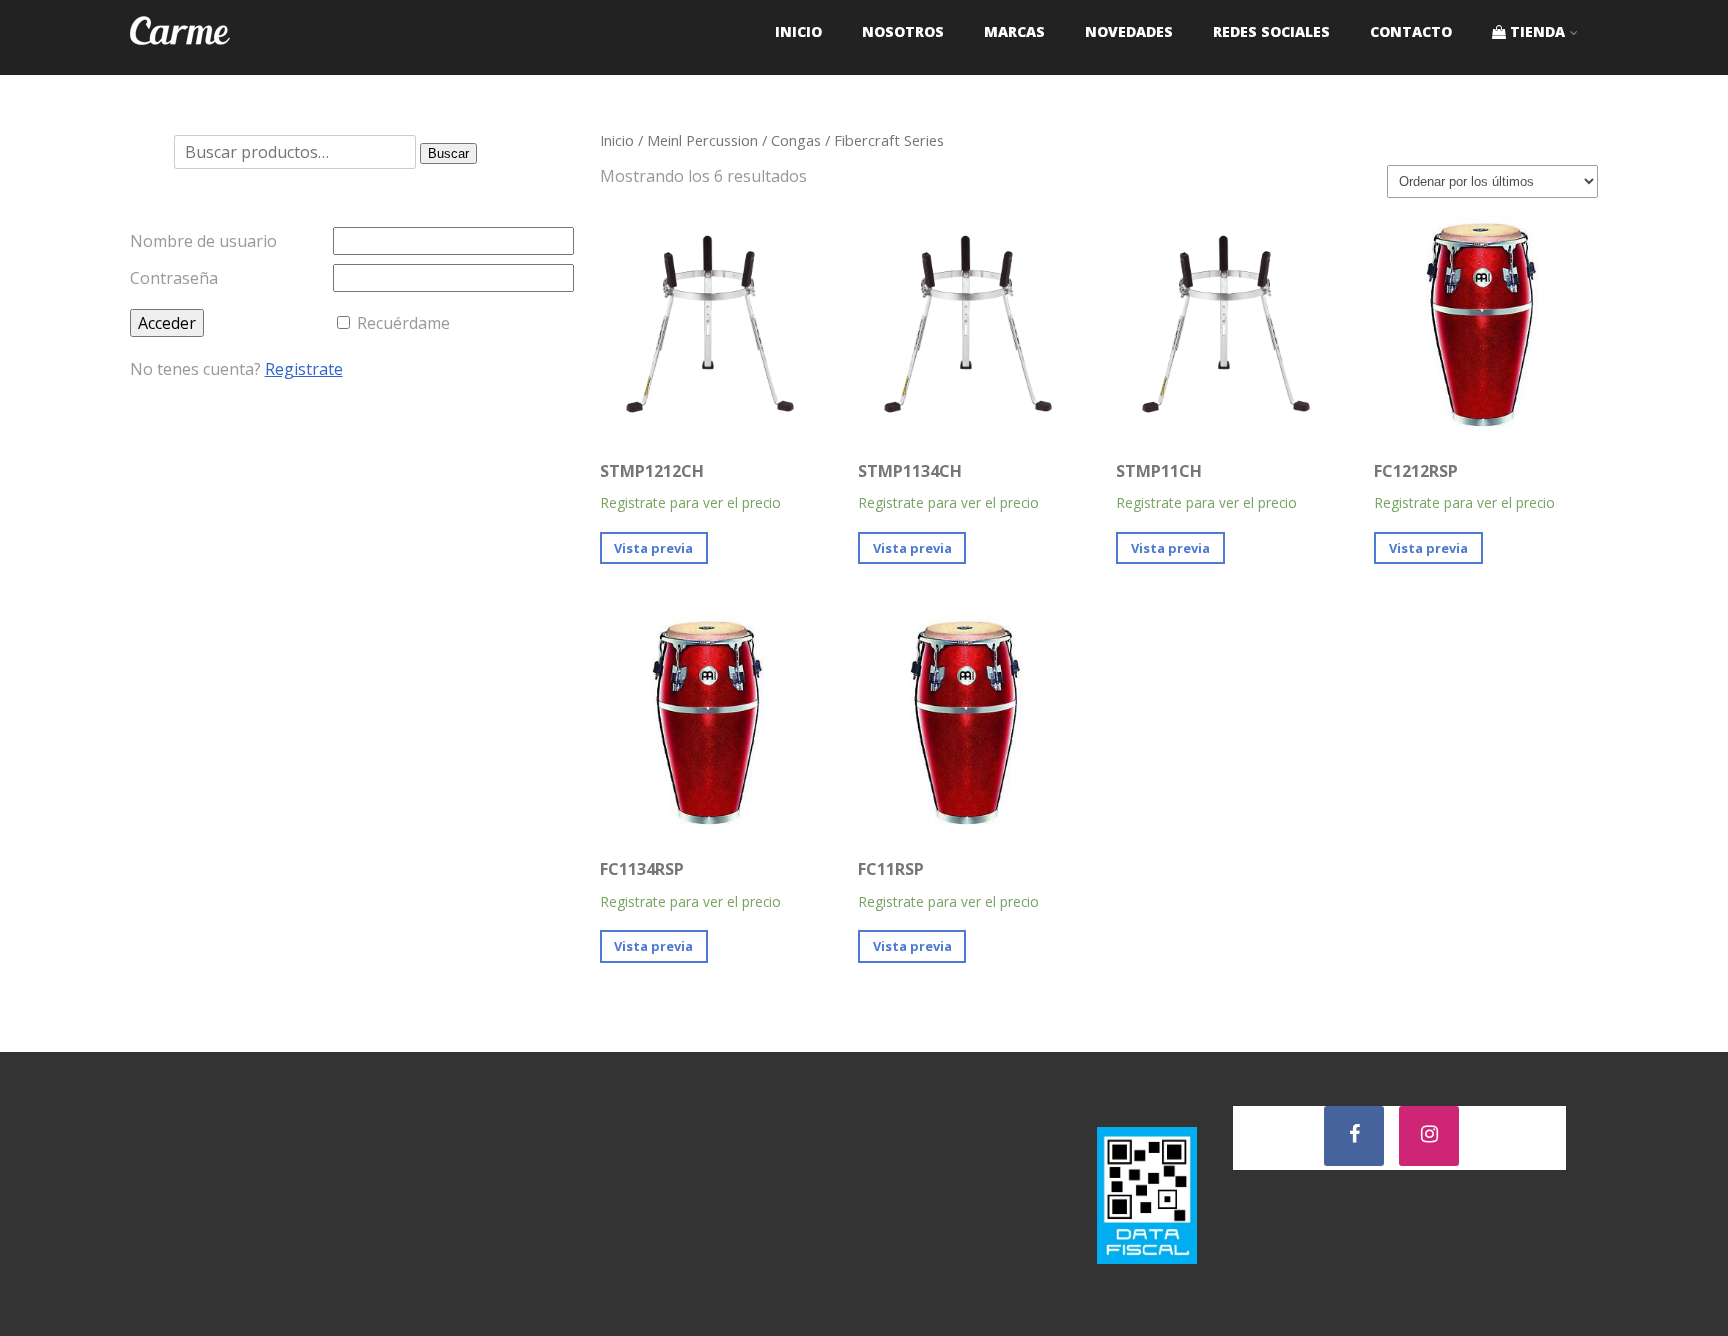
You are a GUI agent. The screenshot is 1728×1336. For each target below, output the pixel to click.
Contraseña (174, 278)
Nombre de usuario (203, 241)
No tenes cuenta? (236, 369)
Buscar (448, 153)
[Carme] (180, 64)
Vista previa (653, 548)
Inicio (617, 140)
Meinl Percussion (702, 140)
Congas (796, 140)
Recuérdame (403, 323)
